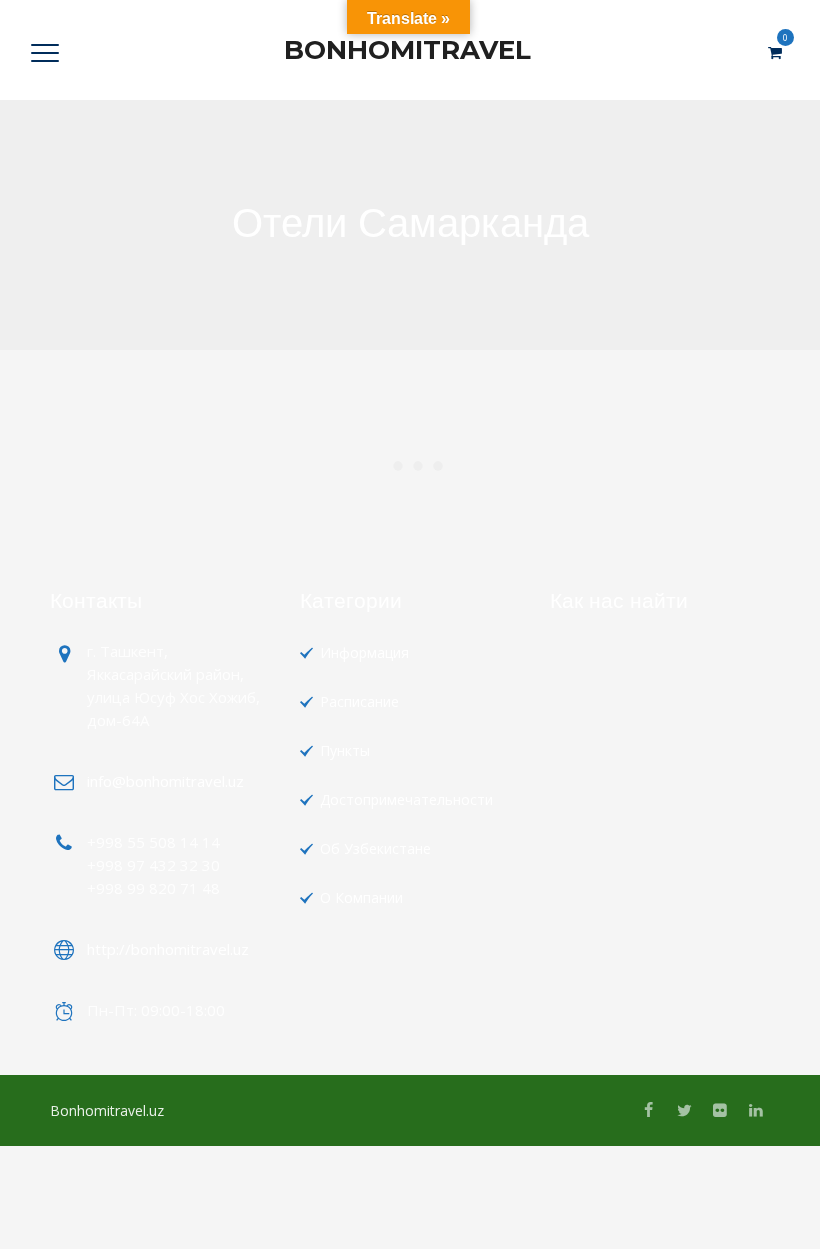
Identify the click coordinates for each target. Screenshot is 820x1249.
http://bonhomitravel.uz (168, 949)
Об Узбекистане (375, 848)
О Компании (361, 897)
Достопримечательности (406, 799)
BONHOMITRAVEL (407, 50)
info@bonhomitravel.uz (165, 781)
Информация (364, 652)
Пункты (345, 750)
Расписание (359, 701)
